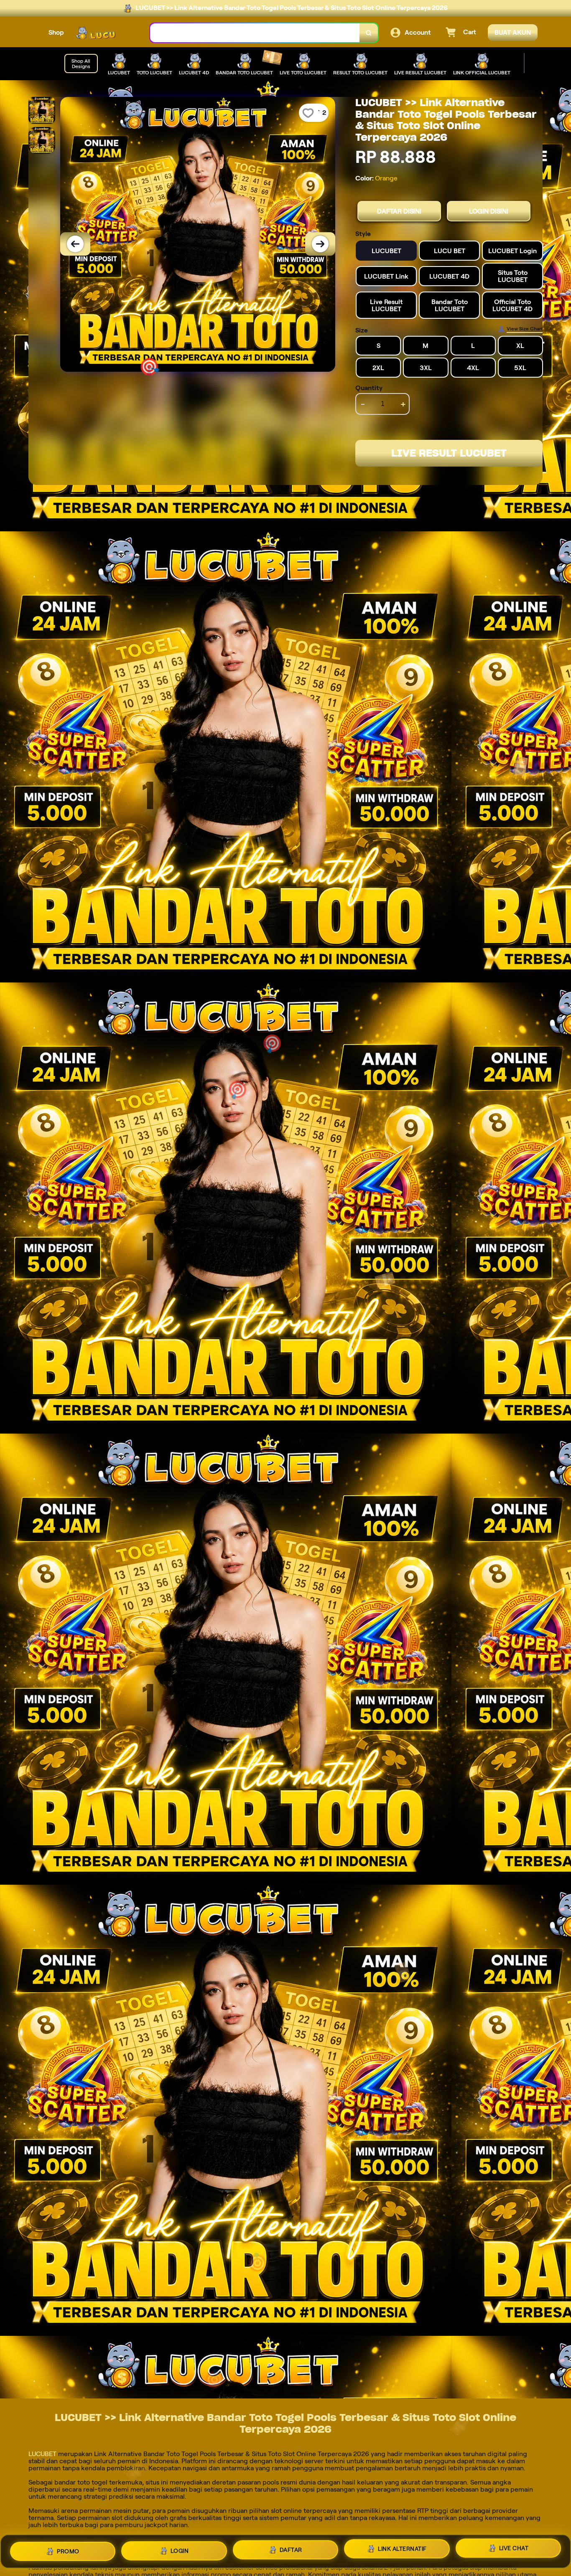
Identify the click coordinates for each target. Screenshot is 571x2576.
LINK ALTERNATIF (402, 2548)
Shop (56, 32)
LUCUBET (42, 2454)
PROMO (68, 2551)
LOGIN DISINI (489, 211)
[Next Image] (320, 244)
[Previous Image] (75, 244)
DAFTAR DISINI (399, 211)
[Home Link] (107, 33)
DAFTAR (291, 2548)
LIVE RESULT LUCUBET (449, 453)
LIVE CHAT (514, 2548)
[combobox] (255, 33)
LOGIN (180, 2549)
